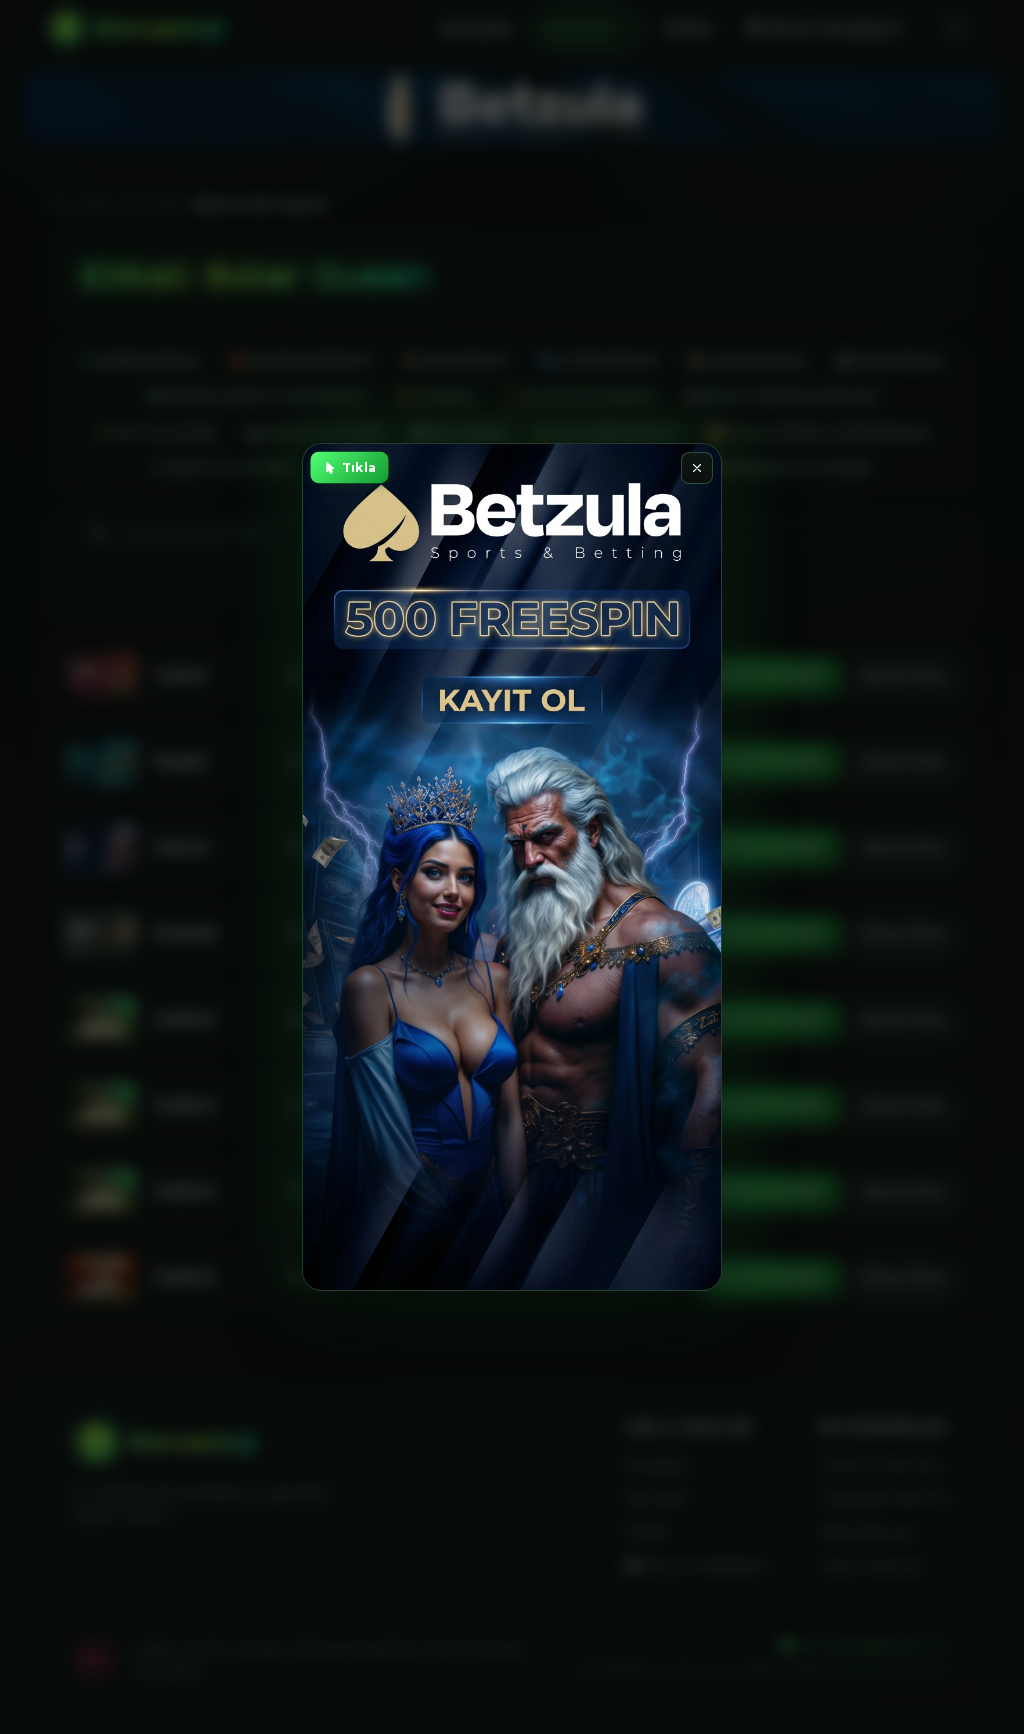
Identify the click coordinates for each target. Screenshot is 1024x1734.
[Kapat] (697, 468)
